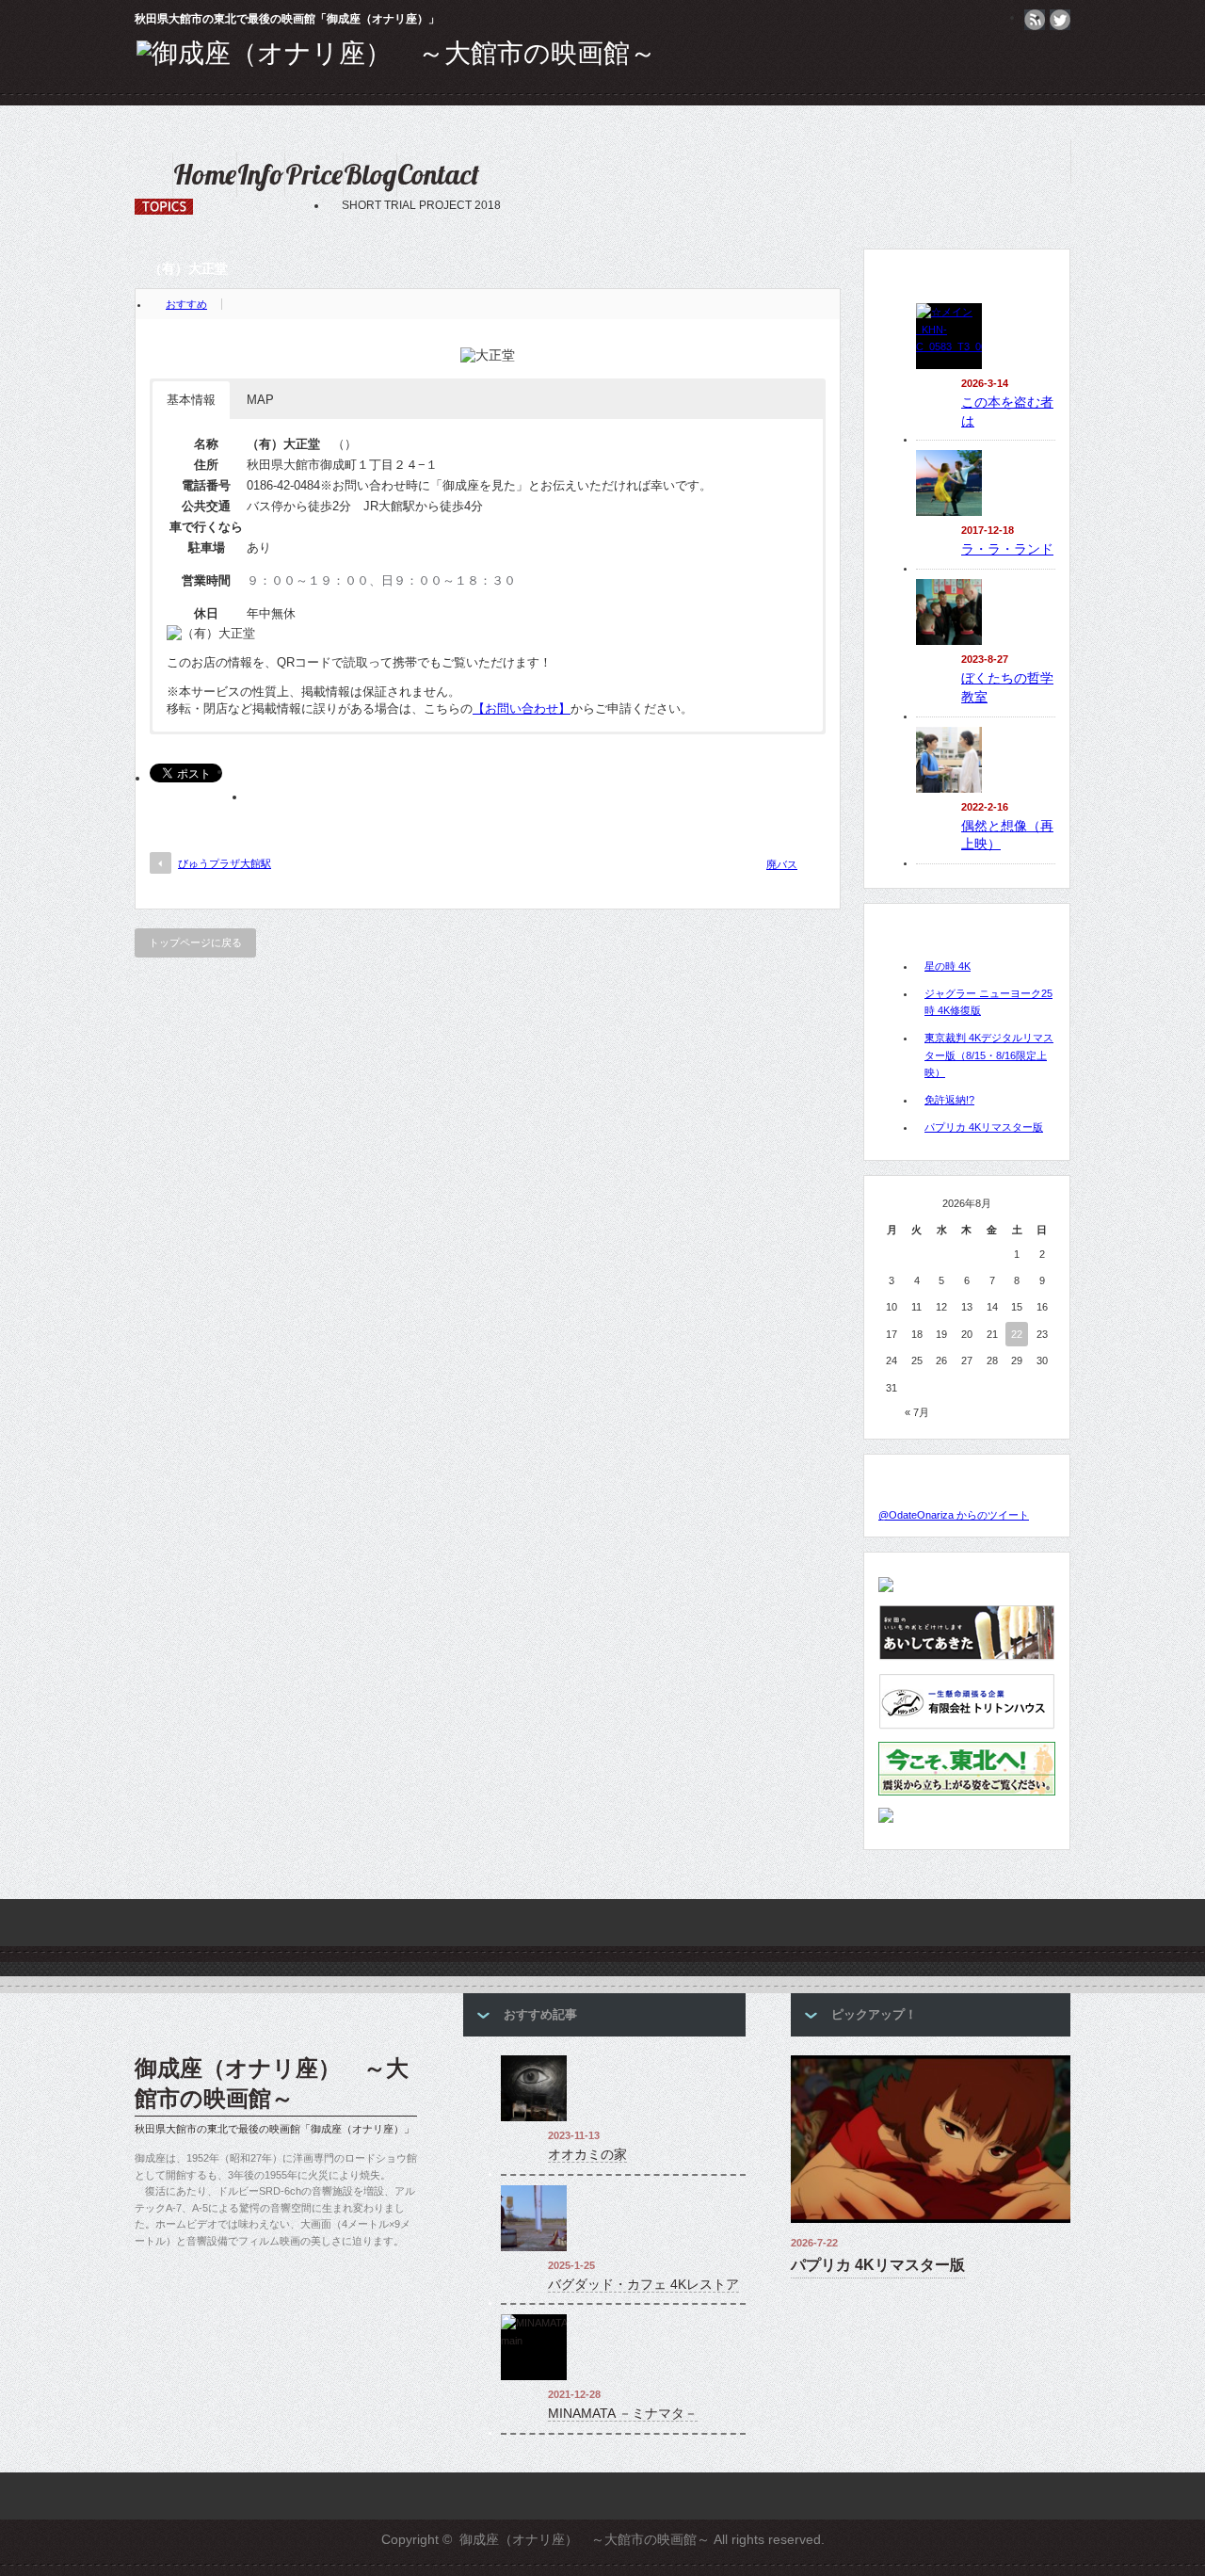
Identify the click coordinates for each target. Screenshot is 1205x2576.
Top (1160, 2531)
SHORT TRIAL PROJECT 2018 (349, 205)
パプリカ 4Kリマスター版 (984, 1127)
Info (261, 174)
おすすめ (186, 304)
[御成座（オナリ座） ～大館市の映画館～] (396, 53)
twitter (1060, 20)
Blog (370, 174)
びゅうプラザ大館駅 (225, 863)
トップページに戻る (195, 942)
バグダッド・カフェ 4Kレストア (643, 2284)
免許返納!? (949, 1100)
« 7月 (917, 1412)
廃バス (782, 864)
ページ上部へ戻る (1188, 1842)
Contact (438, 174)
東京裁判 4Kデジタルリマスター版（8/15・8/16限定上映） (989, 1055)
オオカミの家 (587, 2154)
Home (205, 174)
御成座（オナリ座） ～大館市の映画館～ (272, 2083)
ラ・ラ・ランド (1007, 549)
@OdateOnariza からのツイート (954, 1515)
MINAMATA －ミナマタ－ (623, 2413)
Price (314, 174)
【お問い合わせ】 (522, 708)
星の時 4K (948, 966)
